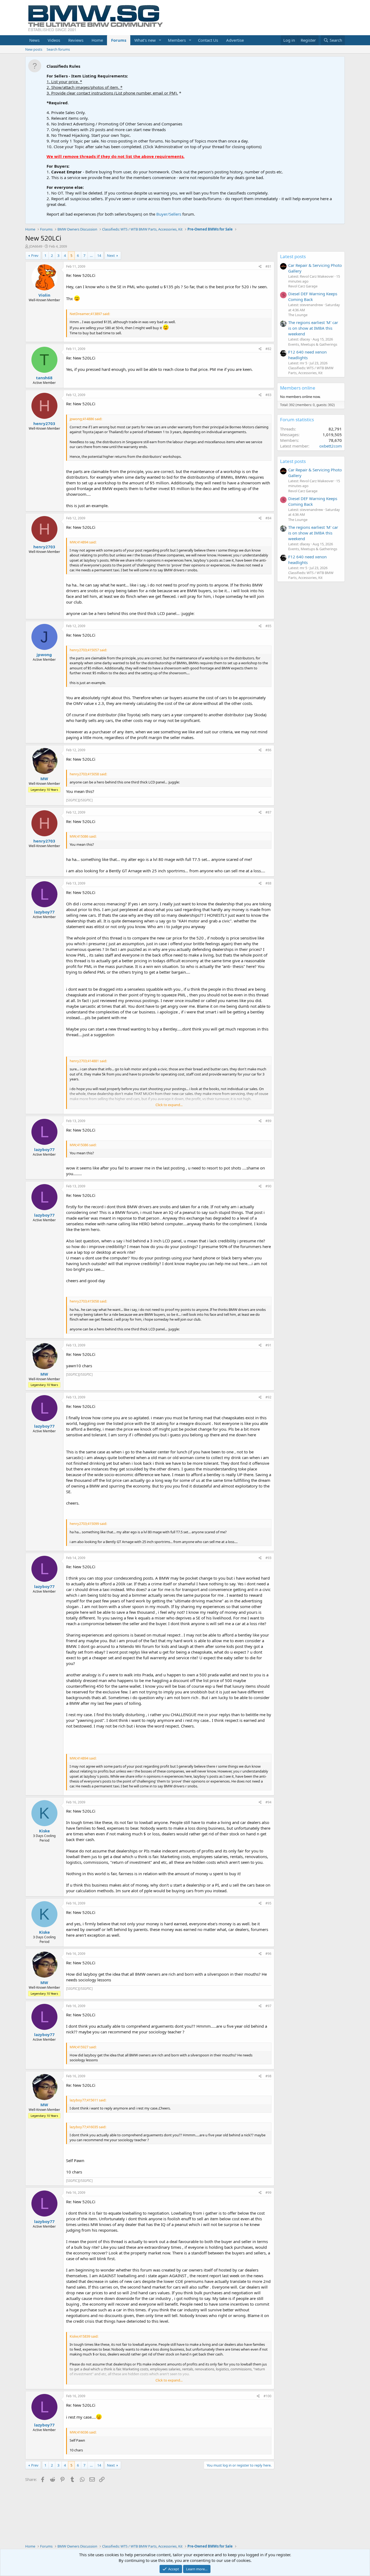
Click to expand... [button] (169, 1105)
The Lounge (298, 315)
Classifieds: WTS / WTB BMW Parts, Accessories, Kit (311, 370)
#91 (268, 1345)
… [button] (91, 255)
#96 (268, 1954)
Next (111, 255)
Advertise (235, 40)
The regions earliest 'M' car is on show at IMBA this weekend (313, 328)
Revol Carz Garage (303, 286)
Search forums (58, 49)
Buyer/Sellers (169, 214)
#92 (268, 1397)
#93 (268, 1558)
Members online (298, 388)
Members (177, 40)
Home (97, 40)
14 (99, 255)
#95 (268, 1903)
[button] (160, 40)
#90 (268, 1186)
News (34, 40)
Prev (35, 255)
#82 (268, 349)
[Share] (260, 267)
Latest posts (293, 256)
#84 (268, 518)
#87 (268, 812)
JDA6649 (36, 246)
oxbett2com (331, 446)
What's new (145, 40)
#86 (268, 750)
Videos (54, 40)
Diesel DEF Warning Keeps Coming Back (313, 297)
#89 (268, 1121)
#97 (268, 2006)
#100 (267, 2396)
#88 (268, 883)
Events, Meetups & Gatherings (313, 344)
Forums (119, 40)
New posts (34, 49)
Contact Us (208, 40)
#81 (268, 266)
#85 (268, 626)
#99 (268, 2193)
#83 (268, 395)
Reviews (76, 40)
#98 (268, 2076)
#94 (268, 1802)
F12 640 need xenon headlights (307, 355)
